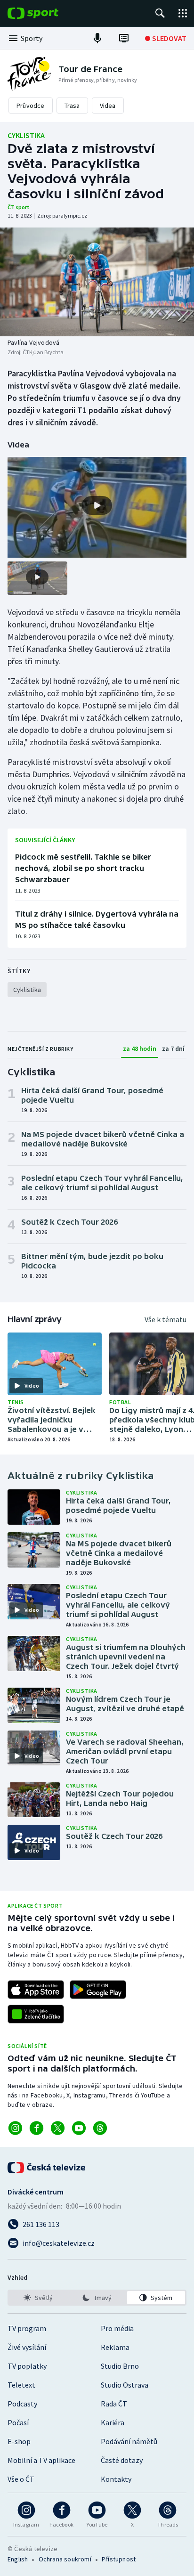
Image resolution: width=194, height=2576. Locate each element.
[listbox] (97, 2298)
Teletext (21, 2385)
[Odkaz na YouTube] (79, 2128)
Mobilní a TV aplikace (41, 2460)
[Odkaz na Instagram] (15, 2128)
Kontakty (116, 2479)
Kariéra (113, 2422)
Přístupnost (119, 2559)
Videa (108, 106)
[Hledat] (160, 13)
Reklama (115, 2347)
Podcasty (22, 2404)
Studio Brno (120, 2366)
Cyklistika (26, 135)
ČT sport (19, 207)
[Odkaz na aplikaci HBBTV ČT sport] (36, 2014)
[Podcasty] (97, 38)
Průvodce (31, 106)
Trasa (72, 106)
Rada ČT (114, 2404)
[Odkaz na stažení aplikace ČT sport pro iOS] (36, 1990)
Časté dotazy (122, 2460)
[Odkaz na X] (58, 2128)
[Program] (124, 38)
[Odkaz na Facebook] (36, 2128)
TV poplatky (27, 2366)
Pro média (117, 2328)
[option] (38, 2298)
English (18, 2559)
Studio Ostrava (125, 2385)
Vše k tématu (166, 1319)
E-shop (19, 2441)
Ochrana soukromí (65, 2559)
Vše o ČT (21, 2479)
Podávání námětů (129, 2441)
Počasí (18, 2422)
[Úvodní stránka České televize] (47, 2168)
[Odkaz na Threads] (100, 2128)
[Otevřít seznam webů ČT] (183, 13)
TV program (27, 2328)
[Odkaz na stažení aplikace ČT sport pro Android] (98, 1990)
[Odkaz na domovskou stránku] (47, 13)
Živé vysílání (27, 2347)
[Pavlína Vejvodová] (97, 282)
